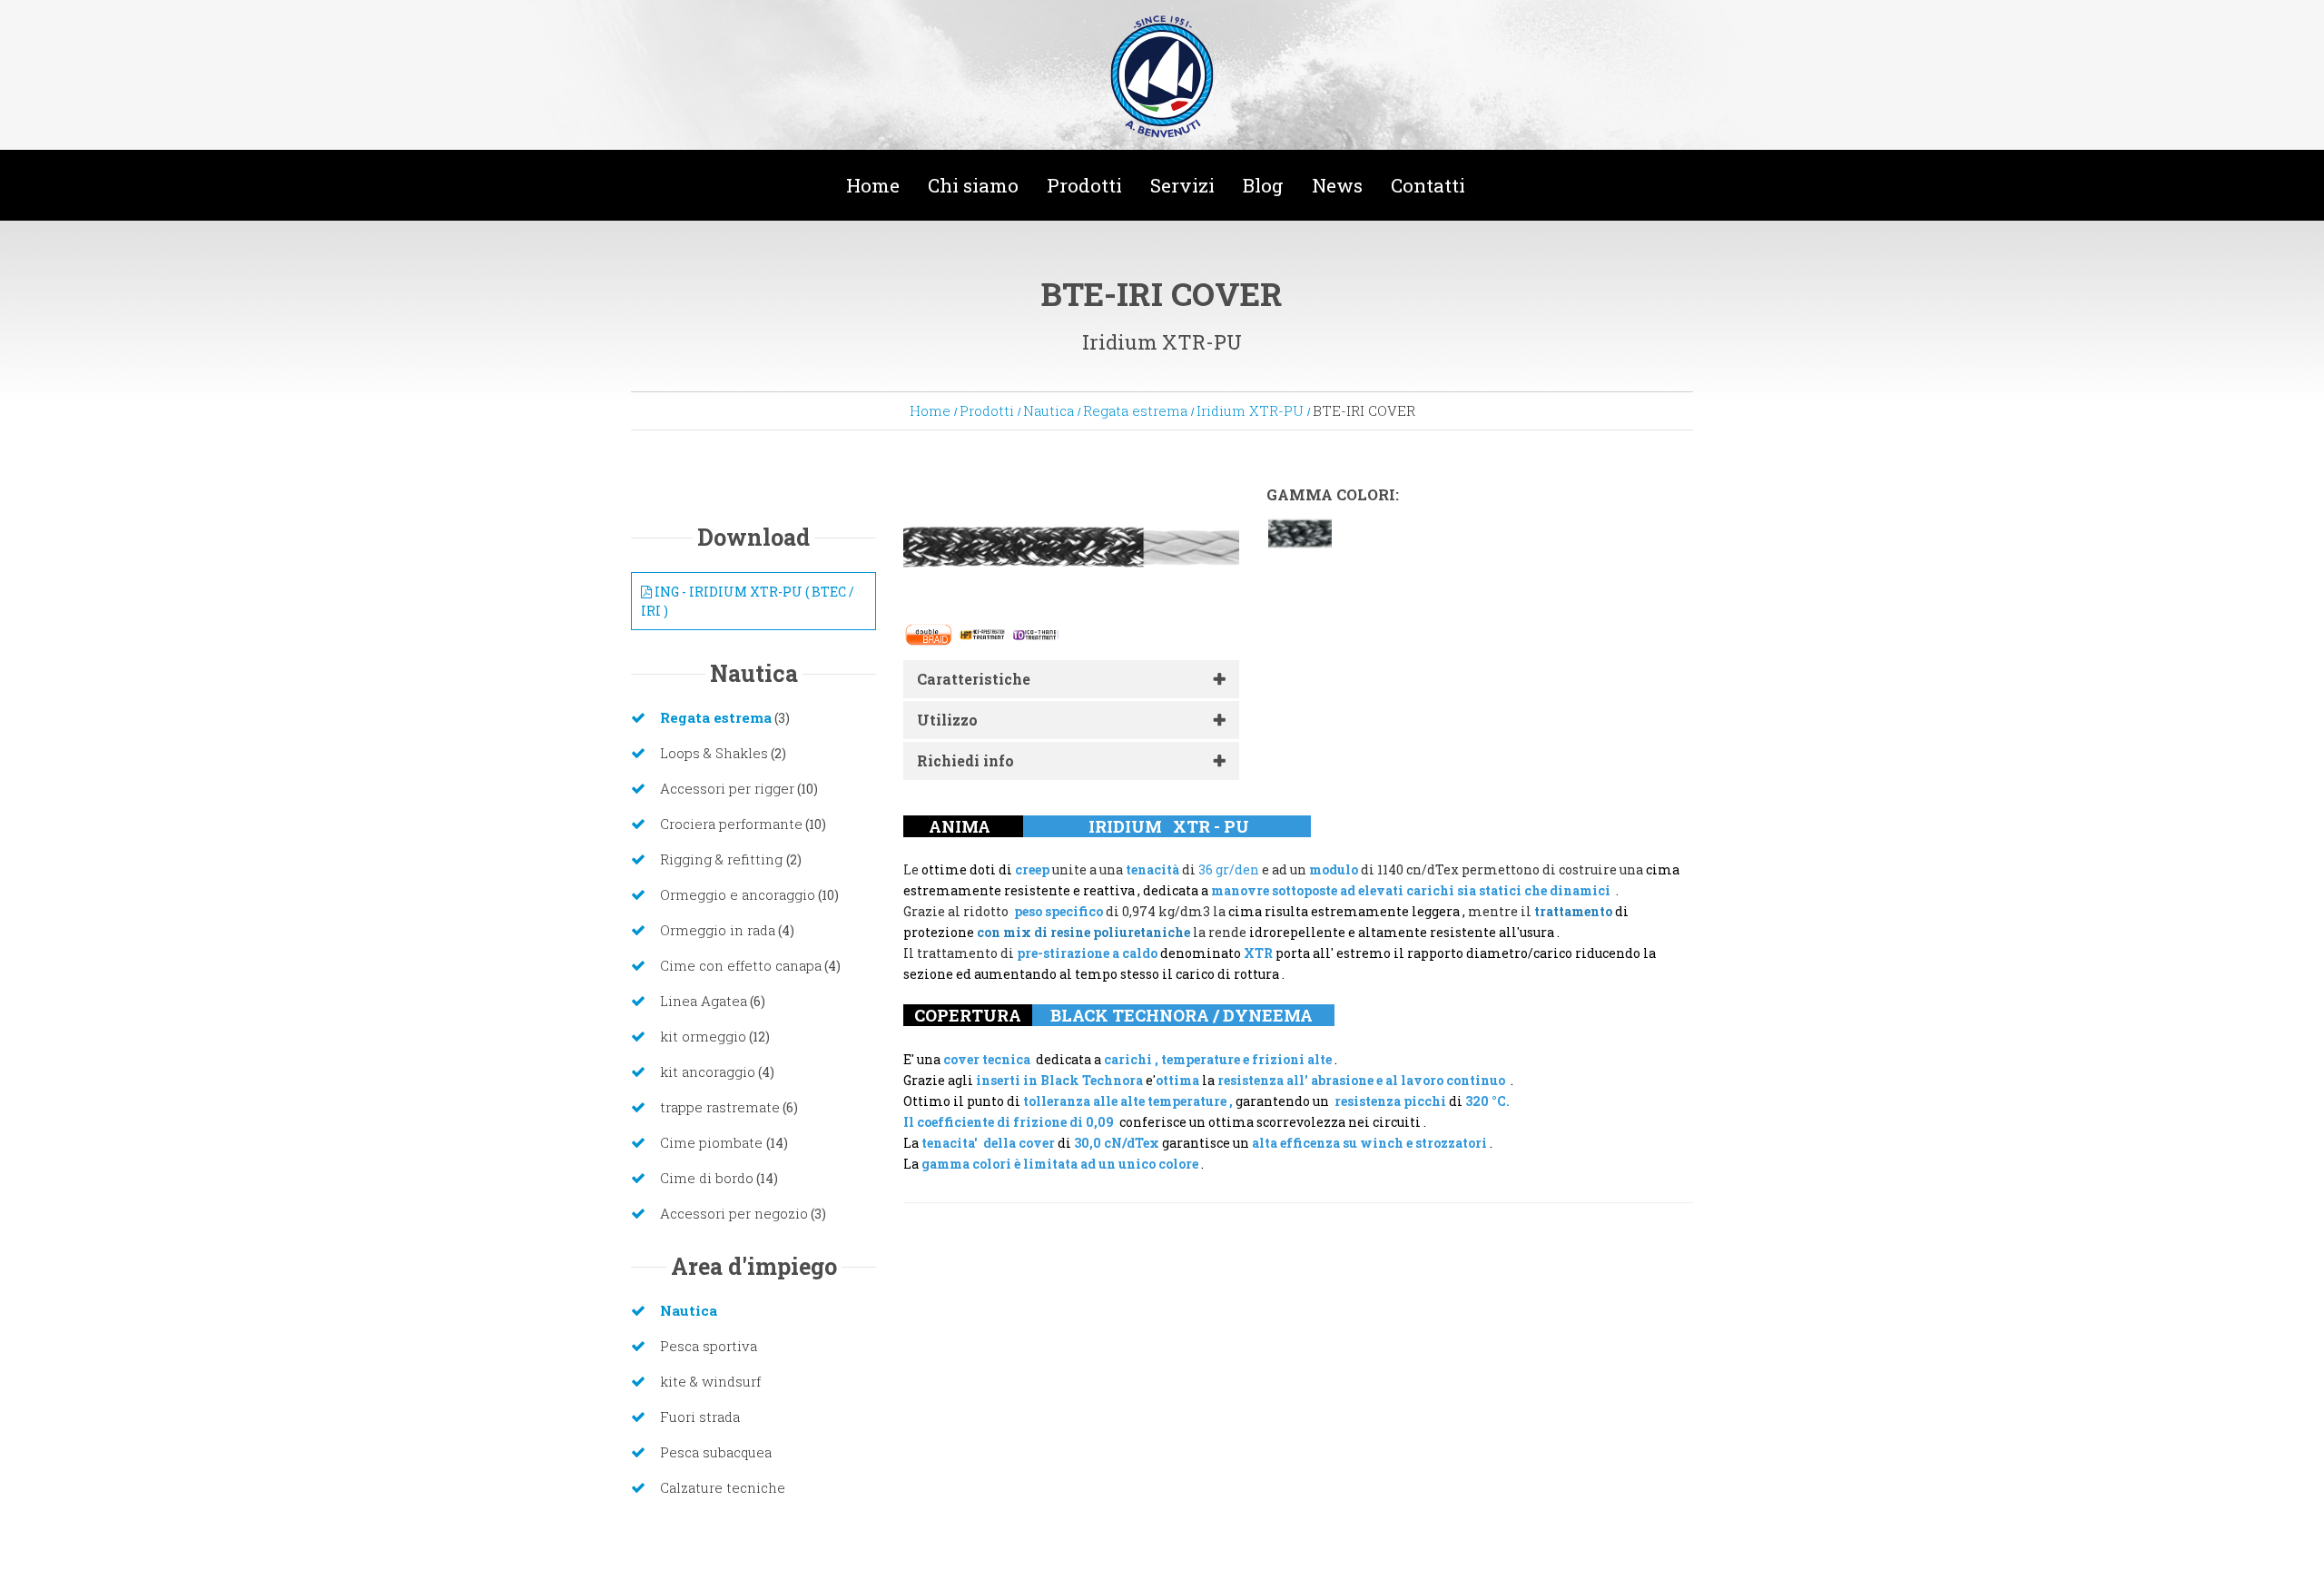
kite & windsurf (710, 1381)
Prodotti (1084, 185)
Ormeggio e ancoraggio (738, 894)
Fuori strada (700, 1417)
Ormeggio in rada (718, 930)
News (1337, 185)
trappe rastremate (720, 1107)
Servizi (1182, 185)
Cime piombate (713, 1142)
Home (873, 185)
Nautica (1049, 410)
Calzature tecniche (723, 1487)
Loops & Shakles (714, 753)
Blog (1263, 185)
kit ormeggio (703, 1036)
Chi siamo (973, 185)
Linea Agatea (704, 1001)
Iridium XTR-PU (1250, 410)
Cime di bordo (707, 1178)
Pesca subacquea (716, 1452)
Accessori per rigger (727, 788)
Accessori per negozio (734, 1213)
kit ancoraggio (708, 1071)
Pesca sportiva (709, 1346)
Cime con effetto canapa (741, 965)
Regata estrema (1135, 410)
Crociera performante (731, 824)
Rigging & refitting (723, 859)
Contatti (1428, 185)
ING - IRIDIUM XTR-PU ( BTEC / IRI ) (748, 601)
